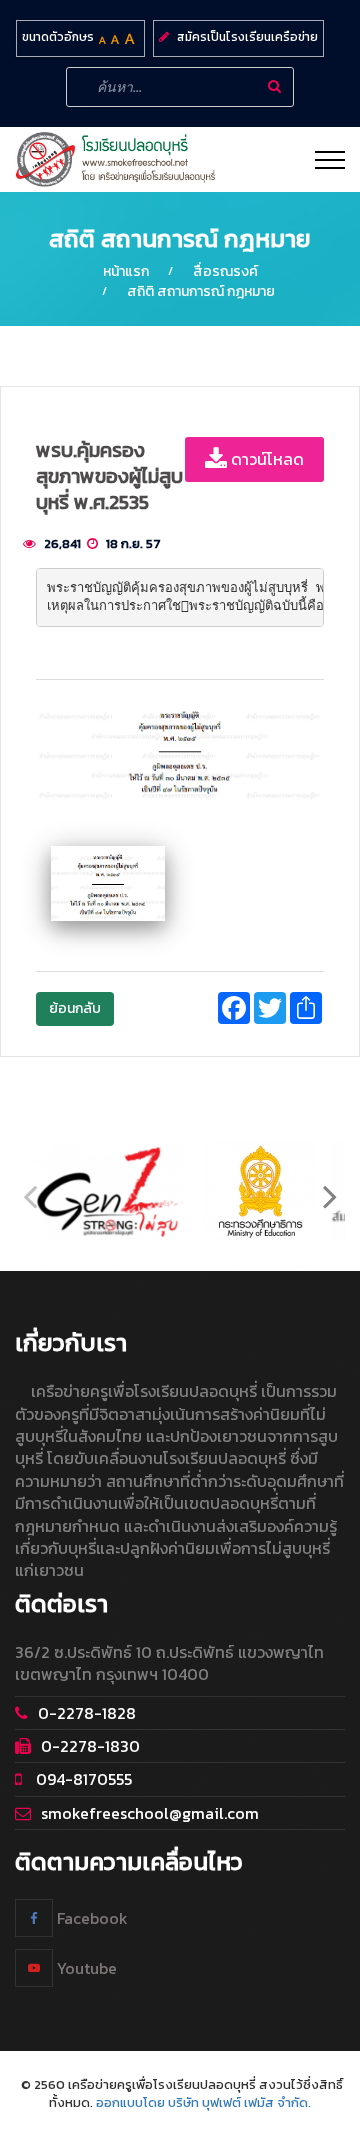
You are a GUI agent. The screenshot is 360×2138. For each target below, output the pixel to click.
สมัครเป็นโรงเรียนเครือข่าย (247, 37)
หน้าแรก (126, 271)
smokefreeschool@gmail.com (150, 1813)
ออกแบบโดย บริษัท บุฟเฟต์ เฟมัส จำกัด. (203, 2102)
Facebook (90, 1918)
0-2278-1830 (90, 1746)
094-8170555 (82, 1779)
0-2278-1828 (87, 1713)
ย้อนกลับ (75, 1008)
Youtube (85, 1968)
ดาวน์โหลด (265, 459)
